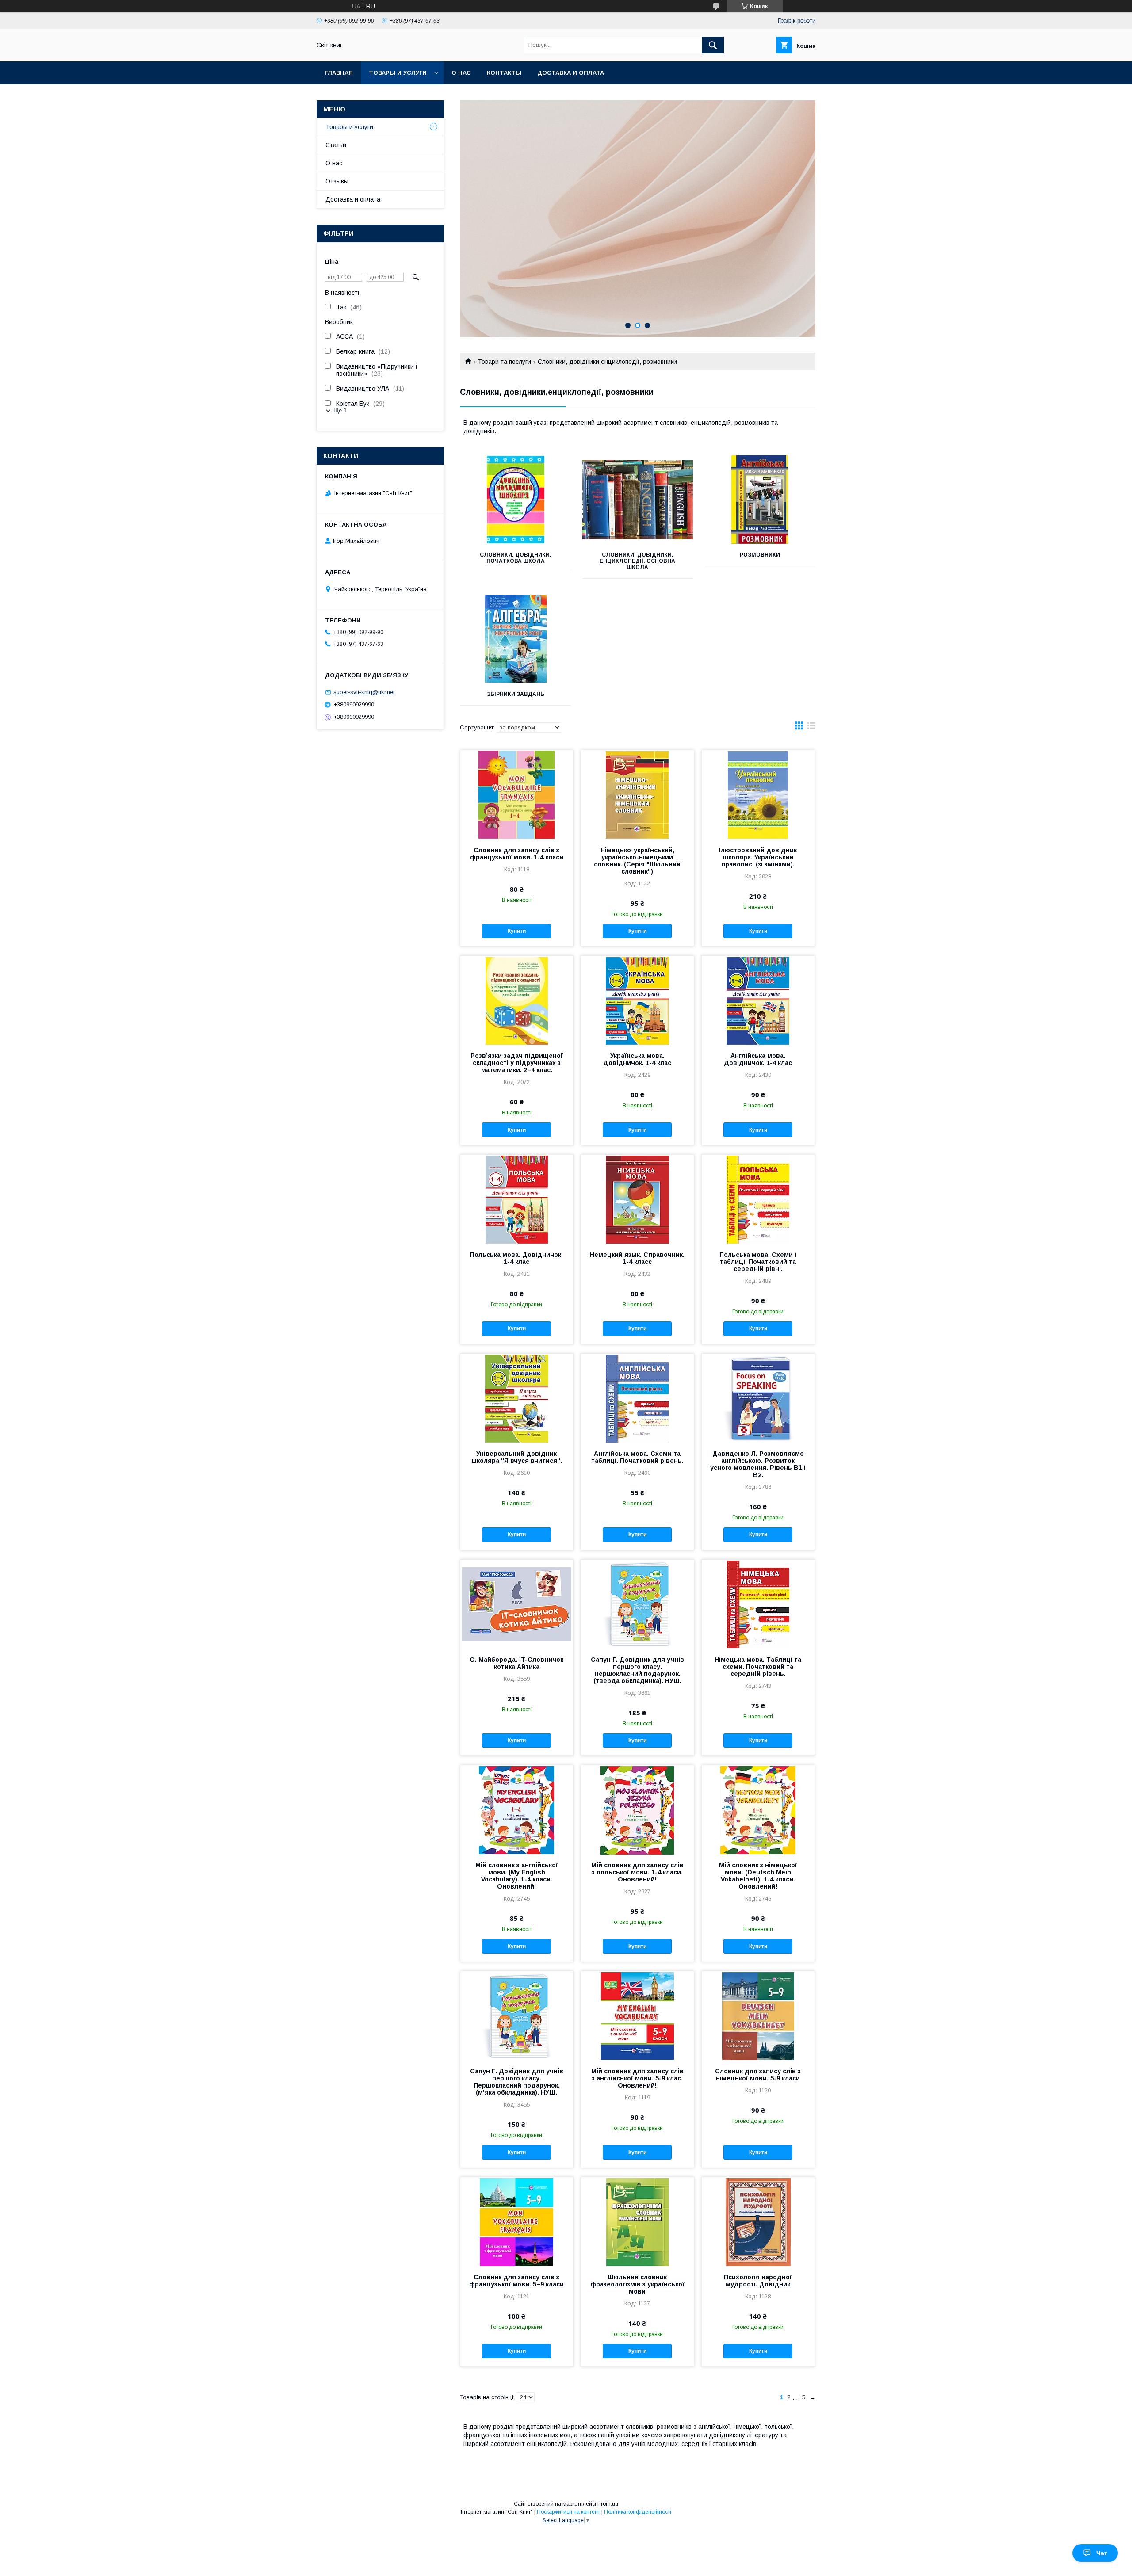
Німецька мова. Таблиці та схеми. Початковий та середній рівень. (758, 1667)
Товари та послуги (504, 362)
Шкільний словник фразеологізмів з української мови (637, 2284)
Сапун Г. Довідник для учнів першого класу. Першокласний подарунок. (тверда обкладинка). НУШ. (637, 1670)
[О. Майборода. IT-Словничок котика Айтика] (517, 1604)
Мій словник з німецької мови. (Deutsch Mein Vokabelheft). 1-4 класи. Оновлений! (758, 1876)
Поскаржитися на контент (568, 2512)
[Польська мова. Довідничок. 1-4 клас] (517, 1199)
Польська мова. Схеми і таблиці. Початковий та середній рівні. (758, 1262)
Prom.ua (608, 2504)
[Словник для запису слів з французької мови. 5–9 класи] (517, 2221)
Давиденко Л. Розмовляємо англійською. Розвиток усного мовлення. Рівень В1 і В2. (758, 1464)
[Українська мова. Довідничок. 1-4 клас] (637, 1000)
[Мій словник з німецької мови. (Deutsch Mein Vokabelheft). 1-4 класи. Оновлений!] (758, 1809)
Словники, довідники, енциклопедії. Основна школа (637, 561)
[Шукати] (713, 45)
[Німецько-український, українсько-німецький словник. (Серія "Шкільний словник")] (637, 794)
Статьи (336, 145)
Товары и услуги (398, 73)
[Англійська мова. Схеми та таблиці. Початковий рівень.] (637, 1398)
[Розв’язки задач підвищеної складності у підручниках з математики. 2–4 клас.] (517, 1000)
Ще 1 (340, 410)
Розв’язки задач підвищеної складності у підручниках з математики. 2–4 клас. (517, 1063)
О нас (461, 73)
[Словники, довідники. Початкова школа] (515, 500)
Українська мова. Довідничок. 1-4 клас (637, 1059)
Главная (339, 73)
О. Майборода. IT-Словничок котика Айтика (516, 1663)
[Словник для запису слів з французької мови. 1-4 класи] (517, 794)
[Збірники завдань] (515, 639)
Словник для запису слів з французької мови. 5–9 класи (516, 2281)
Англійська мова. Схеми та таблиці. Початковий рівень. (637, 1457)
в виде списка (811, 728)
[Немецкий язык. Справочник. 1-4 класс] (637, 1199)
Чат (1102, 2553)
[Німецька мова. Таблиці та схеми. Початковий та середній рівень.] (758, 1604)
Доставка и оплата (571, 73)
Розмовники (760, 555)
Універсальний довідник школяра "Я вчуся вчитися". (517, 1457)
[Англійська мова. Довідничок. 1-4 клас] (758, 1000)
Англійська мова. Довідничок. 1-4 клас (758, 1059)
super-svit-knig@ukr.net (364, 692)
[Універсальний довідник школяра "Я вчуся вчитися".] (517, 1398)
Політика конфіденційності (638, 2512)
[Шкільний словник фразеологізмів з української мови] (637, 2221)
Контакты (504, 73)
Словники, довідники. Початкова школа (516, 558)
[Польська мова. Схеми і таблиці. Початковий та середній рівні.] (758, 1199)
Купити (517, 931)
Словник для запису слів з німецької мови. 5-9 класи (758, 2075)
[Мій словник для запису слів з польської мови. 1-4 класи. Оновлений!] (637, 1809)
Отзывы (337, 181)
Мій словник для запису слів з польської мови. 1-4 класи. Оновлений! (637, 1872)
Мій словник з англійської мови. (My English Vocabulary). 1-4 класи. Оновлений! (517, 1876)
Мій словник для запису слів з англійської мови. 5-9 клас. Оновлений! (637, 2078)
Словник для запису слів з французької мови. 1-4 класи (517, 854)
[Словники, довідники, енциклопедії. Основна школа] (638, 500)
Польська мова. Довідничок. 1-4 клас (516, 1258)
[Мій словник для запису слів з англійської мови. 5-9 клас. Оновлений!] (637, 2015)
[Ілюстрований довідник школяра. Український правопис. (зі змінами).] (758, 794)
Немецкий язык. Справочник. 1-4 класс (637, 1258)
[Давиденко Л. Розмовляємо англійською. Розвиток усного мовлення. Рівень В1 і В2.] (758, 1398)
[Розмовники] (760, 500)
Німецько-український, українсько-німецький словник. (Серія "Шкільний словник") (637, 861)
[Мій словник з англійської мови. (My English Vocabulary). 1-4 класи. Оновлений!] (517, 1809)
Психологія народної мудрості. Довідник (758, 2281)
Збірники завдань (516, 694)
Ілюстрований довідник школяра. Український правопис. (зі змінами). (758, 857)
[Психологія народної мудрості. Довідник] (758, 2221)
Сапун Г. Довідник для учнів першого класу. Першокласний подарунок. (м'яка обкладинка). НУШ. (517, 2082)
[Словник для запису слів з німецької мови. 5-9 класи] (758, 2015)
